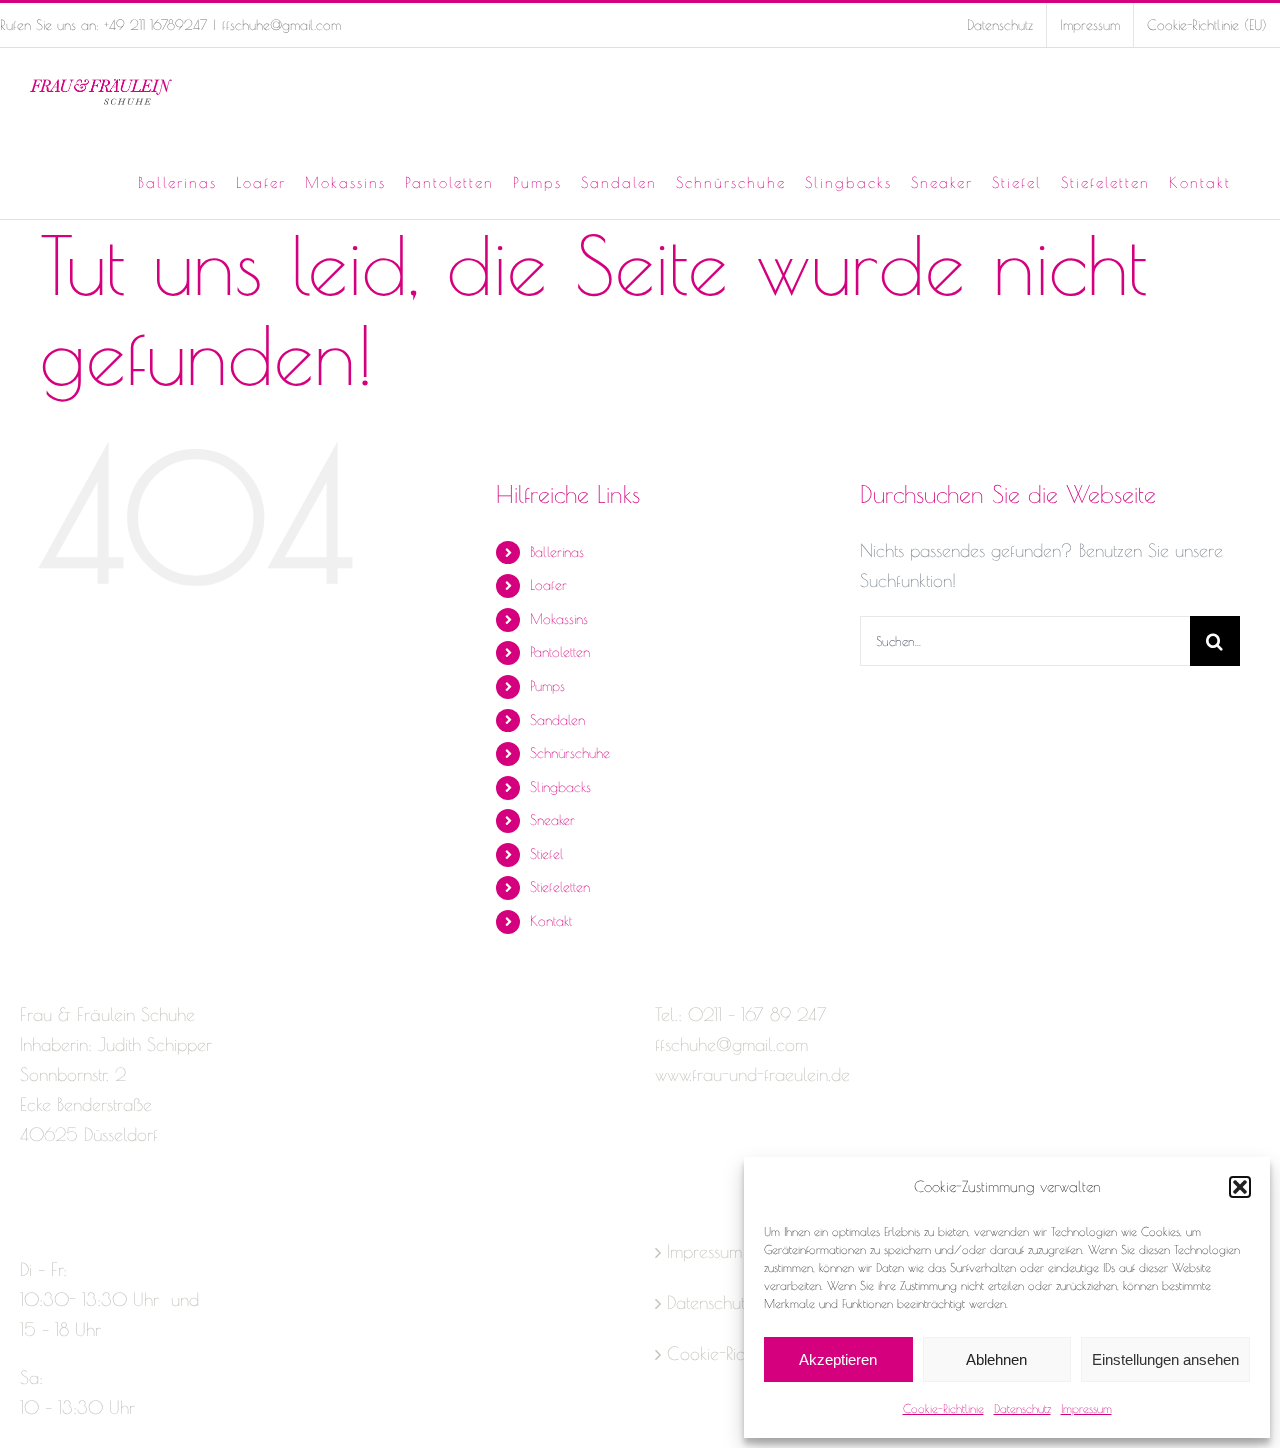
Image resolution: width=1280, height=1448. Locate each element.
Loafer (548, 585)
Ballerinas (557, 552)
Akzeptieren (838, 1359)
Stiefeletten (560, 887)
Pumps (547, 686)
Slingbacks (560, 787)
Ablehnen (996, 1359)
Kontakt (551, 921)
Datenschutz (1022, 1408)
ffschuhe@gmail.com (281, 25)
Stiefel (547, 854)
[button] (1240, 1187)
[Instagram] (64, 1214)
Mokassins (559, 619)
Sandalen (557, 720)
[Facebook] (29, 1214)
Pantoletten (560, 652)
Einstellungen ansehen (1165, 1359)
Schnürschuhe (570, 753)
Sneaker (552, 820)
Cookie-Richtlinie (943, 1408)
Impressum (1086, 1408)
